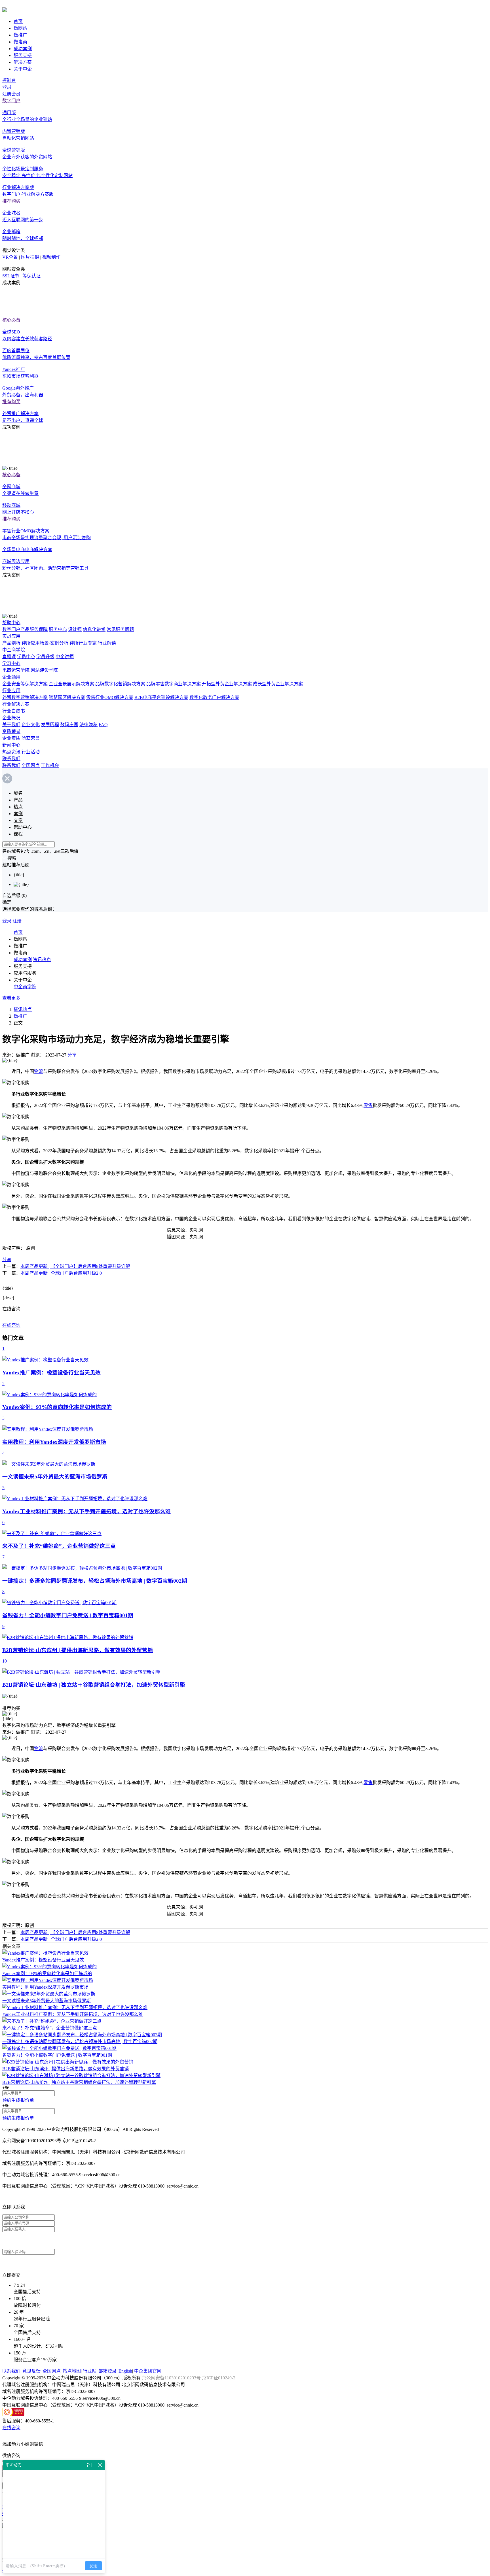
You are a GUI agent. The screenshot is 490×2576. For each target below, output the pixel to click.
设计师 (75, 629)
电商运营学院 (16, 670)
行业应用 (11, 691)
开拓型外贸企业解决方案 (227, 684)
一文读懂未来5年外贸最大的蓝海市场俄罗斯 (47, 2001)
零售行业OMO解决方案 (110, 697)
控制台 (9, 80)
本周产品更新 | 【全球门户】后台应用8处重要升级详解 (75, 1266)
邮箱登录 (107, 2371)
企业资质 (11, 738)
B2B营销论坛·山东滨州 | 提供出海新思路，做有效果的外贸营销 (66, 2069)
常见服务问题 (120, 629)
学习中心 (11, 663)
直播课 (9, 657)
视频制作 (51, 257)
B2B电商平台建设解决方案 (161, 697)
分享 (72, 1055)
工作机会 (50, 765)
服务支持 (23, 55)
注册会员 (11, 94)
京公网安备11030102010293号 (172, 2378)
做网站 (20, 28)
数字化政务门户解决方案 (214, 697)
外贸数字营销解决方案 (25, 697)
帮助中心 (11, 623)
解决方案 (23, 62)
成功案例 (23, 49)
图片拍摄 (30, 257)
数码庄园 (69, 725)
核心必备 (11, 320)
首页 (18, 21)
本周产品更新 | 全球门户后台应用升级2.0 (61, 1273)
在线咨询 (11, 1325)
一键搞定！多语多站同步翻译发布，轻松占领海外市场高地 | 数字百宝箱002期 (80, 2042)
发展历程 (50, 725)
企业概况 (11, 718)
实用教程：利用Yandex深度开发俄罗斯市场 (45, 1987)
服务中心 (58, 629)
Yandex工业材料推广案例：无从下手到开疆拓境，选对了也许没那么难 (73, 2014)
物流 (39, 1071)
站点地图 (72, 2371)
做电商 (20, 42)
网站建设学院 (44, 670)
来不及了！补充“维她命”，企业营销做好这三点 (50, 2028)
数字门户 (11, 101)
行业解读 (107, 643)
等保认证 (31, 276)
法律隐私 (88, 725)
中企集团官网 (148, 2371)
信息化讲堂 (94, 629)
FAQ (103, 725)
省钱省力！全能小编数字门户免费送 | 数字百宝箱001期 (57, 2055)
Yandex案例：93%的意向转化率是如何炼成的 (47, 1974)
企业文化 (31, 725)
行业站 (90, 2371)
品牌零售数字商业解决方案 (174, 684)
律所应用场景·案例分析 (45, 643)
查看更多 (11, 998)
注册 (17, 921)
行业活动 (31, 752)
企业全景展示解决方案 (71, 684)
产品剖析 (11, 643)
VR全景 (10, 257)
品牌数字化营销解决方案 (120, 684)
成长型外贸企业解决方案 (278, 684)
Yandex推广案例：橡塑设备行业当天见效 (43, 1960)
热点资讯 (11, 752)
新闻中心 (11, 745)
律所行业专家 (83, 643)
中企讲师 (65, 657)
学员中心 (26, 657)
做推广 (20, 35)
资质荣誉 (11, 731)
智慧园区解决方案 (67, 697)
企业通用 (11, 677)
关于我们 (11, 725)
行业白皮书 (14, 711)
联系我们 (11, 759)
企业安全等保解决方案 (25, 684)
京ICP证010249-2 (219, 2378)
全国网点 (31, 765)
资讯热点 (42, 959)
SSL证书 (11, 276)
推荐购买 (11, 201)
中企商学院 (14, 650)
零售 (368, 1105)
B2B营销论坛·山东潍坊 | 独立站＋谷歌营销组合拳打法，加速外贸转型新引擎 (79, 2082)
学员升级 (45, 657)
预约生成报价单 (18, 2100)
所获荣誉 (31, 738)
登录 (7, 87)
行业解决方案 (16, 704)
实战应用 (11, 636)
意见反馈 (31, 2371)
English (125, 2371)
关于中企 (23, 69)
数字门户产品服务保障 (25, 629)
